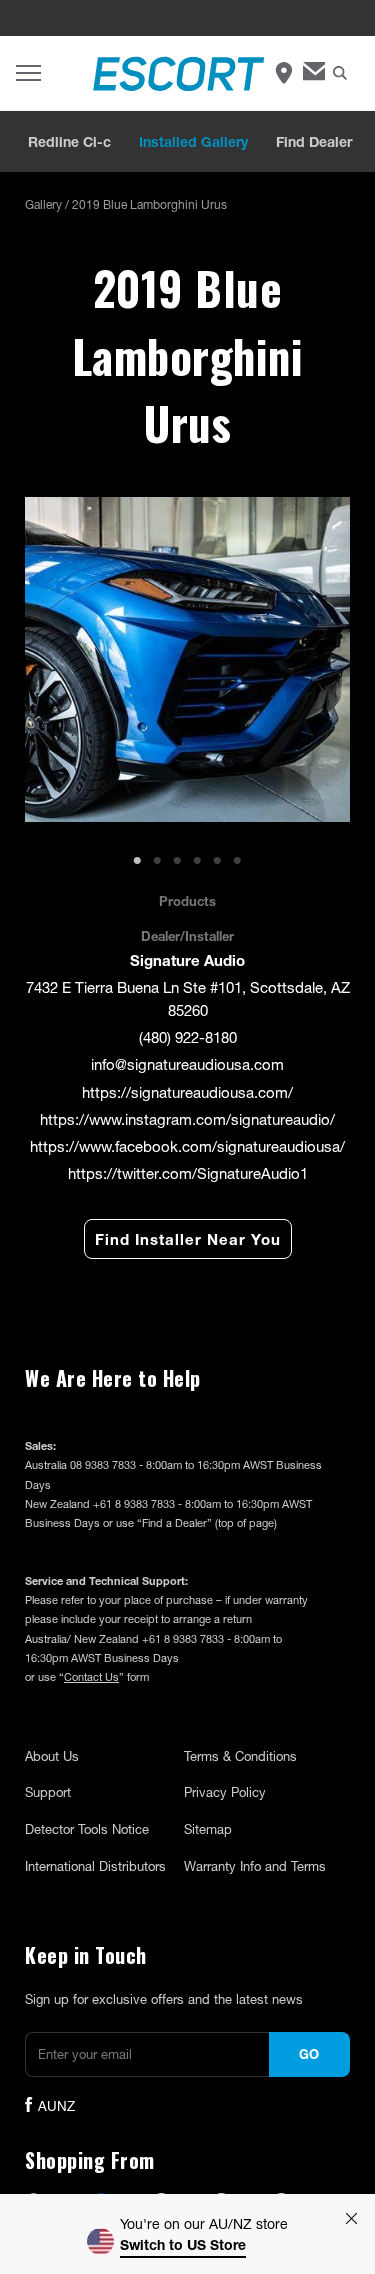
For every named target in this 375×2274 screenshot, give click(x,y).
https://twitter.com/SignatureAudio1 (188, 1173)
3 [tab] (178, 861)
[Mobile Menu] (28, 73)
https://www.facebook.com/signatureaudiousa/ (187, 1146)
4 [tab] (198, 861)
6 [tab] (238, 861)
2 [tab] (158, 861)
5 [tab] (218, 861)
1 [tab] (138, 861)
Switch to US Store (183, 2244)
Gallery (43, 204)
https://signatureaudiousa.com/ (187, 1092)
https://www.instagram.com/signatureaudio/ (187, 1119)
